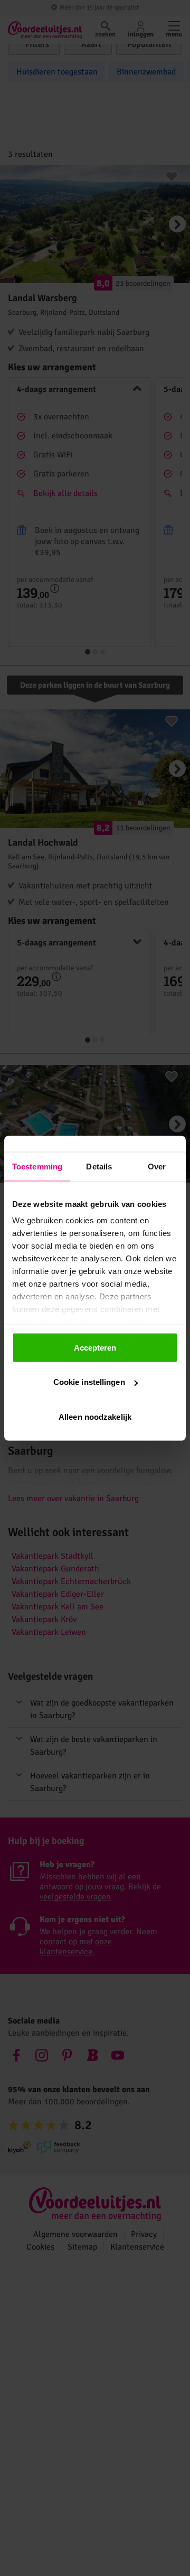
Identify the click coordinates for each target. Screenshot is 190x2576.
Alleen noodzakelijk (95, 1416)
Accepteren (95, 1347)
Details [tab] (99, 1166)
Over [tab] (157, 1166)
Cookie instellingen (89, 1382)
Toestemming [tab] (37, 1166)
